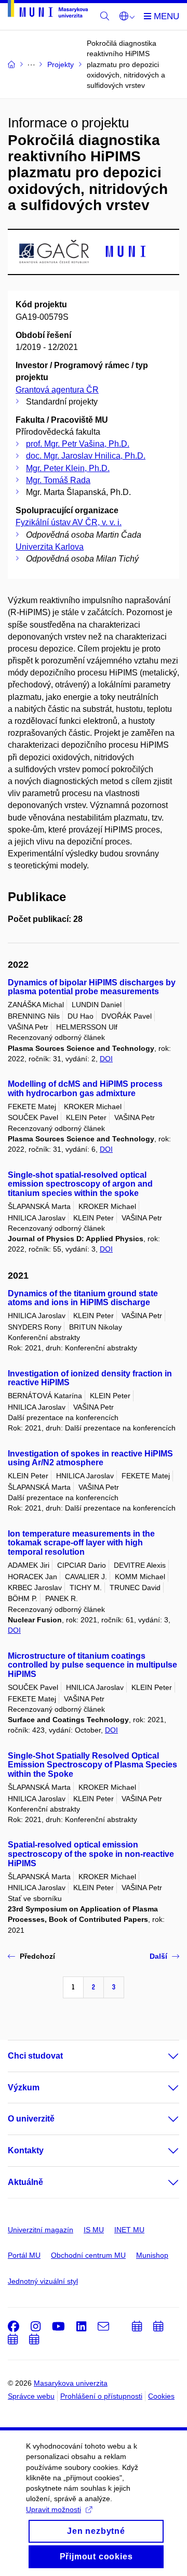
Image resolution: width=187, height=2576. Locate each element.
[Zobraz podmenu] (163, 2056)
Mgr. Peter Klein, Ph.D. (68, 468)
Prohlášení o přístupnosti (101, 2396)
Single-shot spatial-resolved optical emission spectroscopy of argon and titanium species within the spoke (80, 1184)
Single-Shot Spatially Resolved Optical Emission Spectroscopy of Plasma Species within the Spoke (92, 1765)
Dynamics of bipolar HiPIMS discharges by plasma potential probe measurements (92, 987)
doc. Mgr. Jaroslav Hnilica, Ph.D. (86, 456)
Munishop (152, 2255)
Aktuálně (25, 2182)
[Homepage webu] (48, 11)
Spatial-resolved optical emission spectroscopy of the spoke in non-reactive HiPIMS (91, 1854)
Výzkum (24, 2087)
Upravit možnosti (54, 2509)
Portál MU (24, 2255)
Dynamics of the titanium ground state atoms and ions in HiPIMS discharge (83, 1298)
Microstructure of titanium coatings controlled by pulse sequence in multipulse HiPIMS (92, 1665)
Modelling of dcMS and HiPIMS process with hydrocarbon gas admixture (85, 1089)
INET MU (129, 2230)
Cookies (161, 2396)
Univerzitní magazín (41, 2230)
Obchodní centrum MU (88, 2255)
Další (158, 1956)
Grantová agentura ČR (57, 390)
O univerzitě (31, 2119)
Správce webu (31, 2396)
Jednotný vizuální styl (43, 2281)
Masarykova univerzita (71, 2383)
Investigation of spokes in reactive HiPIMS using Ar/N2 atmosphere (90, 1458)
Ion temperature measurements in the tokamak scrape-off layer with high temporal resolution (81, 1543)
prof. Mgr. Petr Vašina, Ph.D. (78, 444)
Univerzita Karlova (50, 547)
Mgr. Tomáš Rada (58, 480)
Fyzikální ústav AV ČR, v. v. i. (69, 522)
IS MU (94, 2230)
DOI (106, 1059)
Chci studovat (35, 2056)
